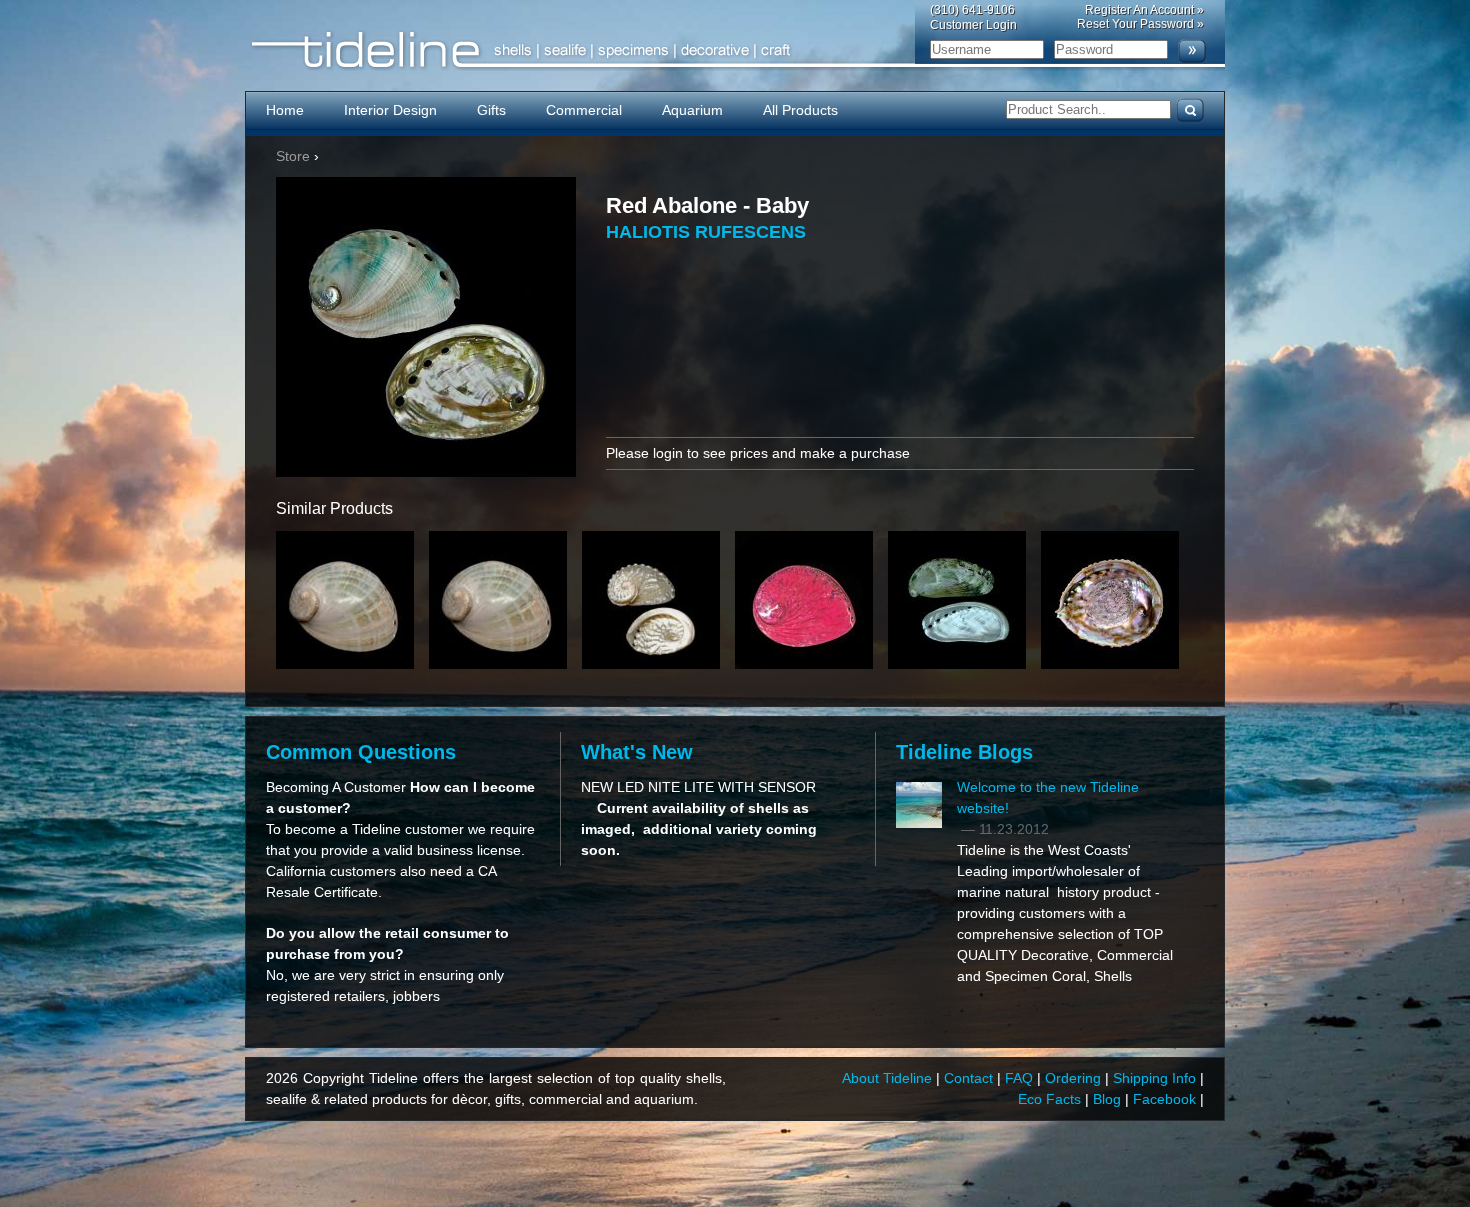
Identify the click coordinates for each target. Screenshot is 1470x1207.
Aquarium (692, 110)
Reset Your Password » (1140, 24)
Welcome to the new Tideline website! (1048, 797)
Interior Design (390, 110)
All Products (800, 110)
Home (285, 110)
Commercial (584, 110)
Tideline (735, 50)
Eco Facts (1051, 1099)
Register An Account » (1144, 10)
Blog (1109, 1099)
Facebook (1166, 1099)
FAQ (1021, 1078)
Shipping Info (1156, 1078)
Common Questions (361, 752)
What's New (637, 752)
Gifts (491, 110)
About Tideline (889, 1078)
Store (293, 156)
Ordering (1075, 1078)
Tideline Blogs (964, 752)
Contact (970, 1078)
